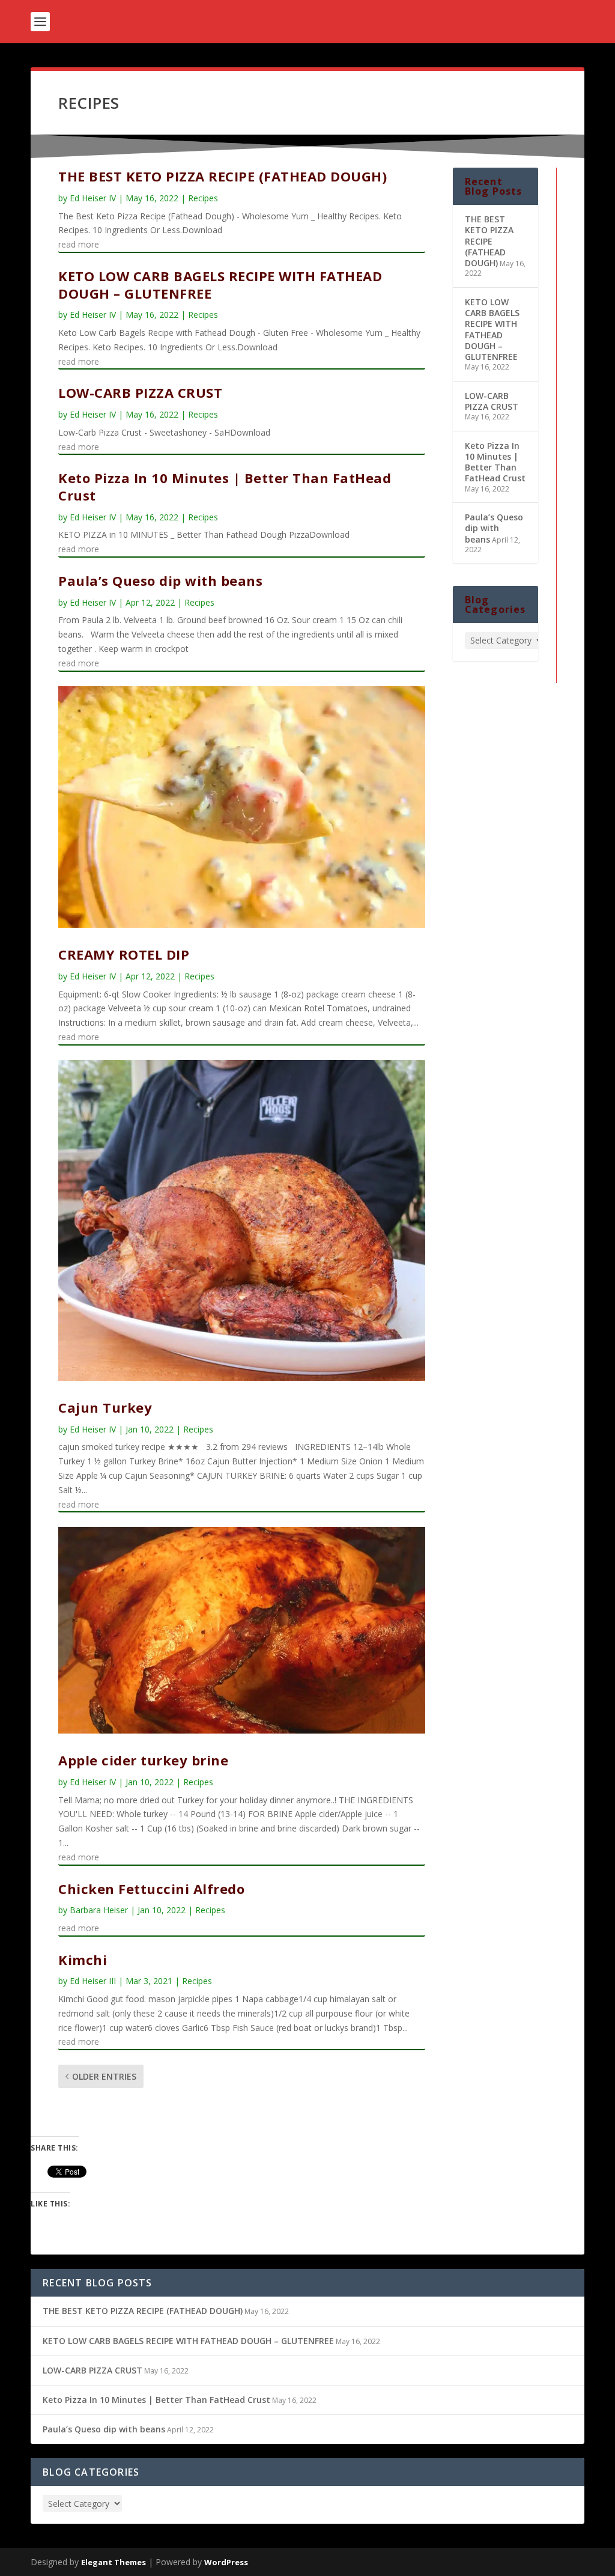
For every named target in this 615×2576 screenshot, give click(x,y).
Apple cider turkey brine (143, 1760)
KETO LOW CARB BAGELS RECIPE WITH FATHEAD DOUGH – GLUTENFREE (220, 285)
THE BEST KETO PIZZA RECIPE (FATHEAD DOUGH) (223, 176)
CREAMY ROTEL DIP (124, 954)
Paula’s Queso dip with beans (160, 580)
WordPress (226, 2562)
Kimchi (83, 1959)
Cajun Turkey (105, 1407)
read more (79, 244)
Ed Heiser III (93, 1981)
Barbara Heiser (99, 1910)
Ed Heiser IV (93, 198)
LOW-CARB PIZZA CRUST (140, 392)
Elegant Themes (114, 2562)
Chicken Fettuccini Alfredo (151, 1889)
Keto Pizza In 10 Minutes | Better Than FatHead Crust (225, 486)
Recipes (203, 198)
